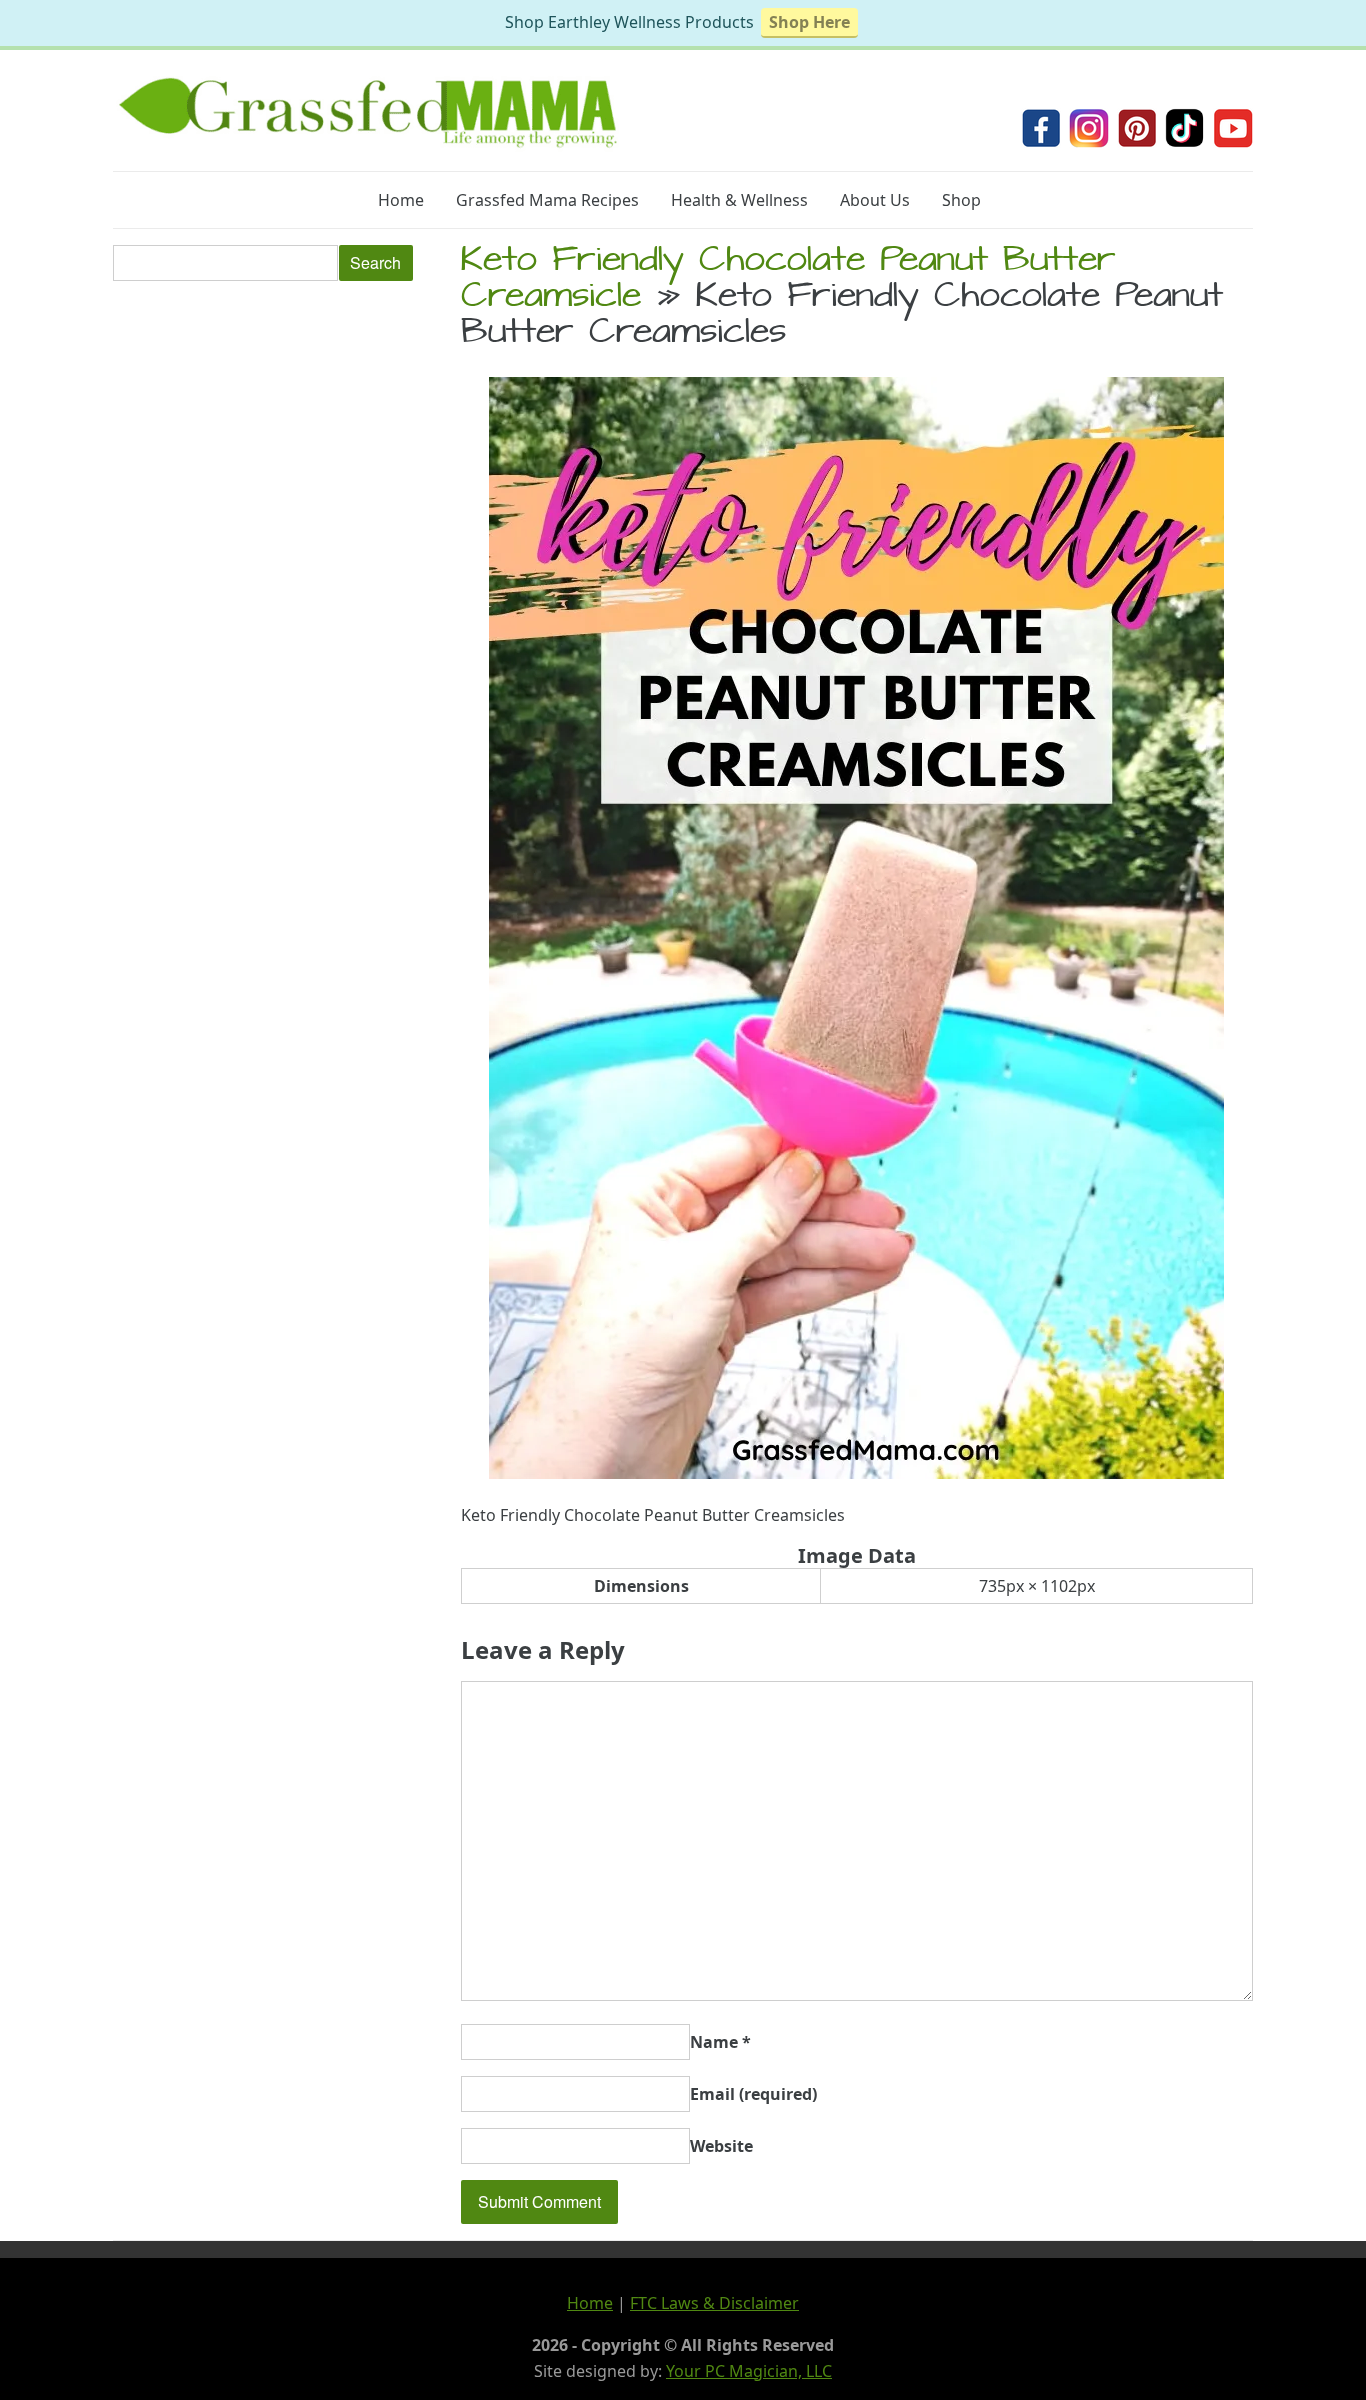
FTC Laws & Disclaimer (714, 2303)
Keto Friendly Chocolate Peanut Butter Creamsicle (788, 281)
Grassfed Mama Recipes (547, 200)
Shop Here (809, 22)
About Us (875, 200)
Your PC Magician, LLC (749, 2371)
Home (401, 200)
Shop (961, 200)
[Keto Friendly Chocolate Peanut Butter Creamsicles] (856, 1473)
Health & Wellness (739, 200)
